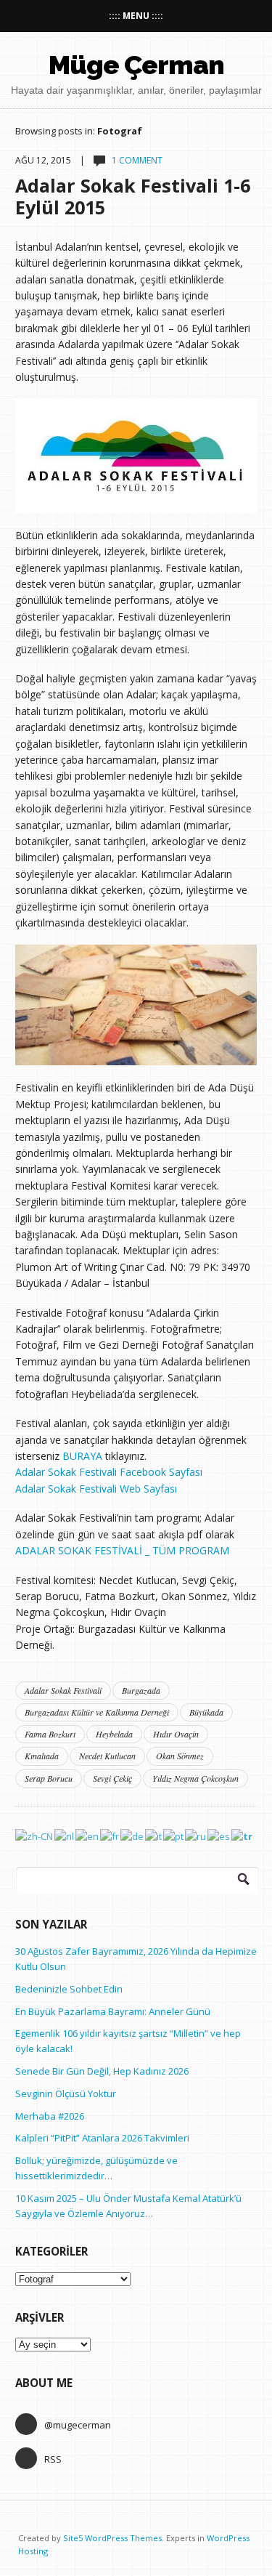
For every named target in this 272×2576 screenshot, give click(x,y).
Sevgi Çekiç (112, 1778)
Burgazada (141, 1690)
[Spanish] (219, 1836)
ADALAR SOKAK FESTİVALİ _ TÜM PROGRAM (122, 1550)
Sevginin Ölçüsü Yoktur (66, 2093)
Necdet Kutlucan (107, 1756)
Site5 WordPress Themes (112, 2538)
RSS (53, 2459)
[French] (110, 1836)
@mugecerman (78, 2425)
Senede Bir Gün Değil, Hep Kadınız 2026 (102, 2071)
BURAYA (82, 1456)
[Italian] (154, 1836)
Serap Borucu (49, 1778)
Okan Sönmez (180, 1756)
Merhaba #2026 (50, 2116)
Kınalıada (42, 1756)
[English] (88, 1836)
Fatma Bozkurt (50, 1734)
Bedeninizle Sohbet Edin (69, 1989)
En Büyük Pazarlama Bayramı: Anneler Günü (113, 2011)
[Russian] (196, 1836)
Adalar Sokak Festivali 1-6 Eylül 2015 (133, 196)
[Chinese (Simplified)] (35, 1836)
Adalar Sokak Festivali (63, 1690)
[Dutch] (65, 1836)
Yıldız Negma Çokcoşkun (195, 1778)
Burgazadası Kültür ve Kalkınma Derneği (97, 1712)
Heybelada (114, 1734)
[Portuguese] (174, 1836)
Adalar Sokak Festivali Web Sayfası (96, 1489)
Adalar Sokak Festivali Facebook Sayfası (109, 1472)
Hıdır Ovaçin (176, 1734)
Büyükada (206, 1712)
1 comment (137, 160)
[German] (133, 1836)
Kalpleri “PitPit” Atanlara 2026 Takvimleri (102, 2138)
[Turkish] (243, 1836)
